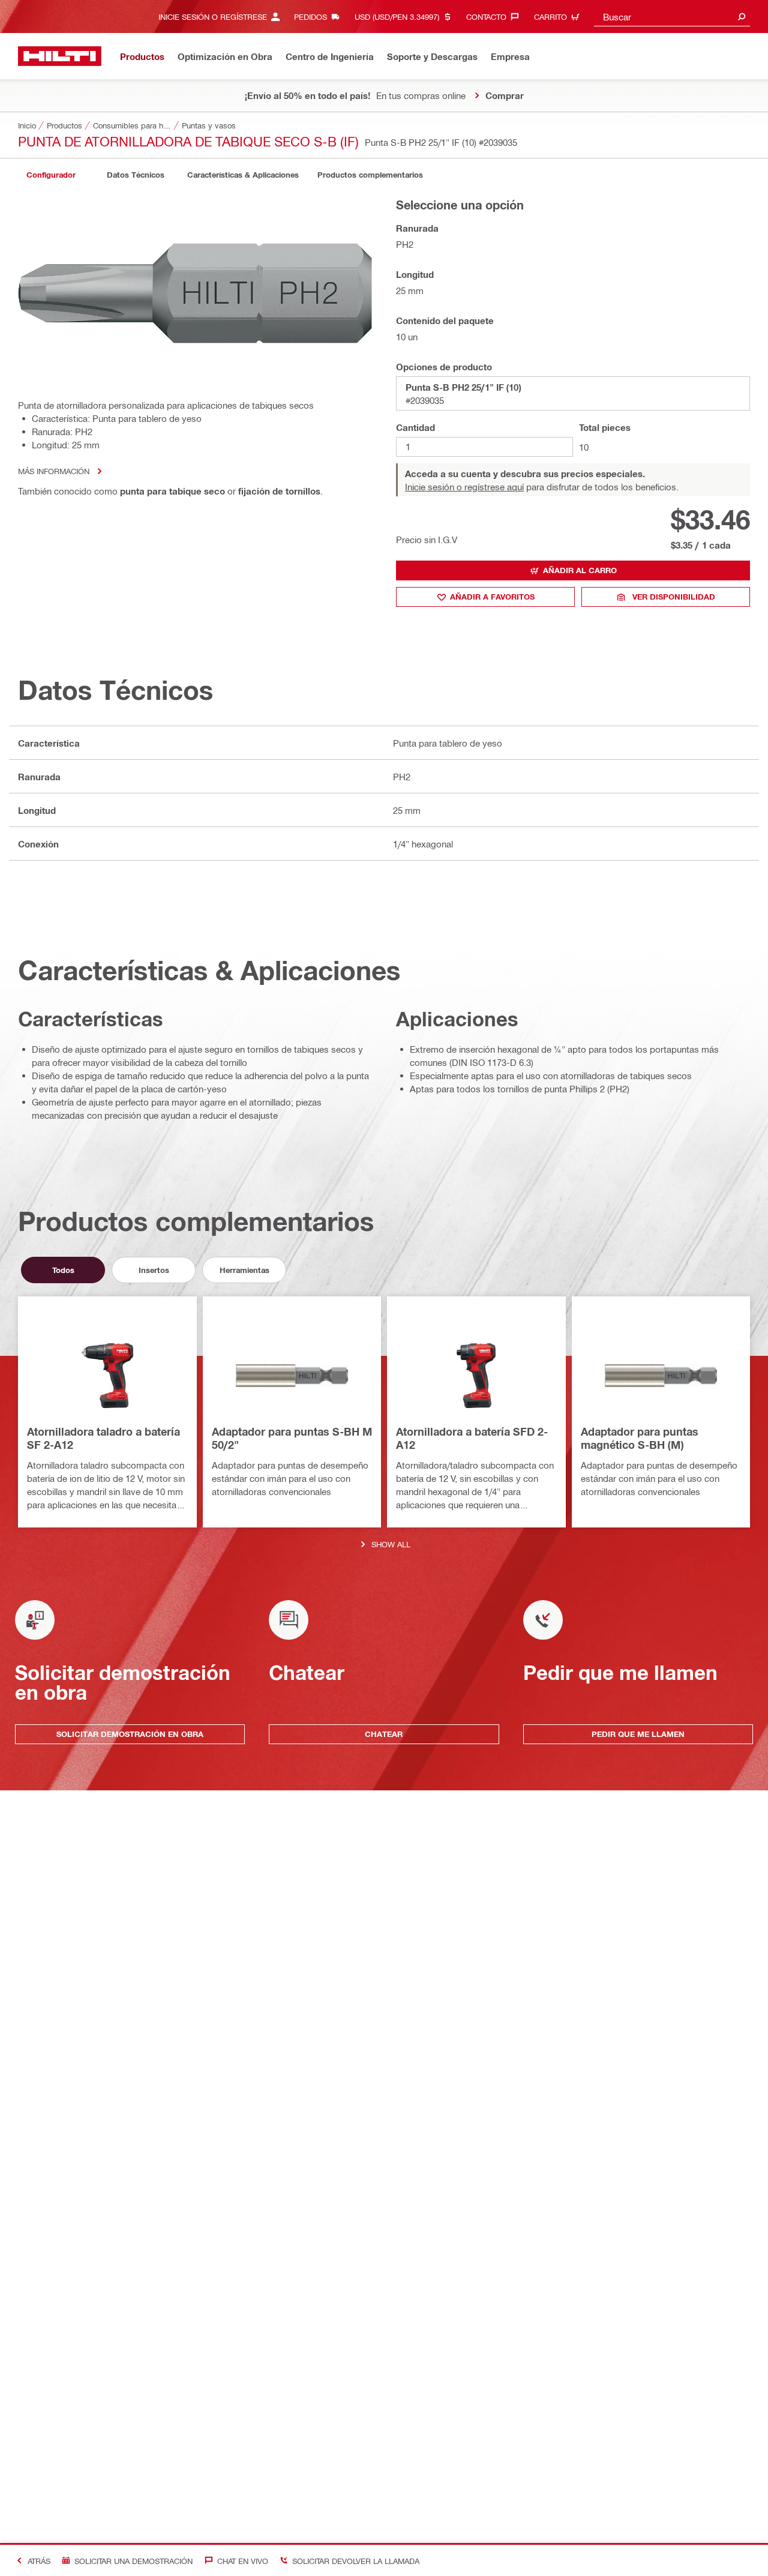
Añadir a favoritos (492, 597)
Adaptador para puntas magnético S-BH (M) (640, 1438)
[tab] (51, 175)
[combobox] (672, 17)
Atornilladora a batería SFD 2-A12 (472, 1438)
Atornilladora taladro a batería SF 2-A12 (103, 1438)
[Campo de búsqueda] (742, 17)
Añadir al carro (580, 570)
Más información (54, 471)
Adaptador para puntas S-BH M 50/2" (292, 1438)
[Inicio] (60, 56)
